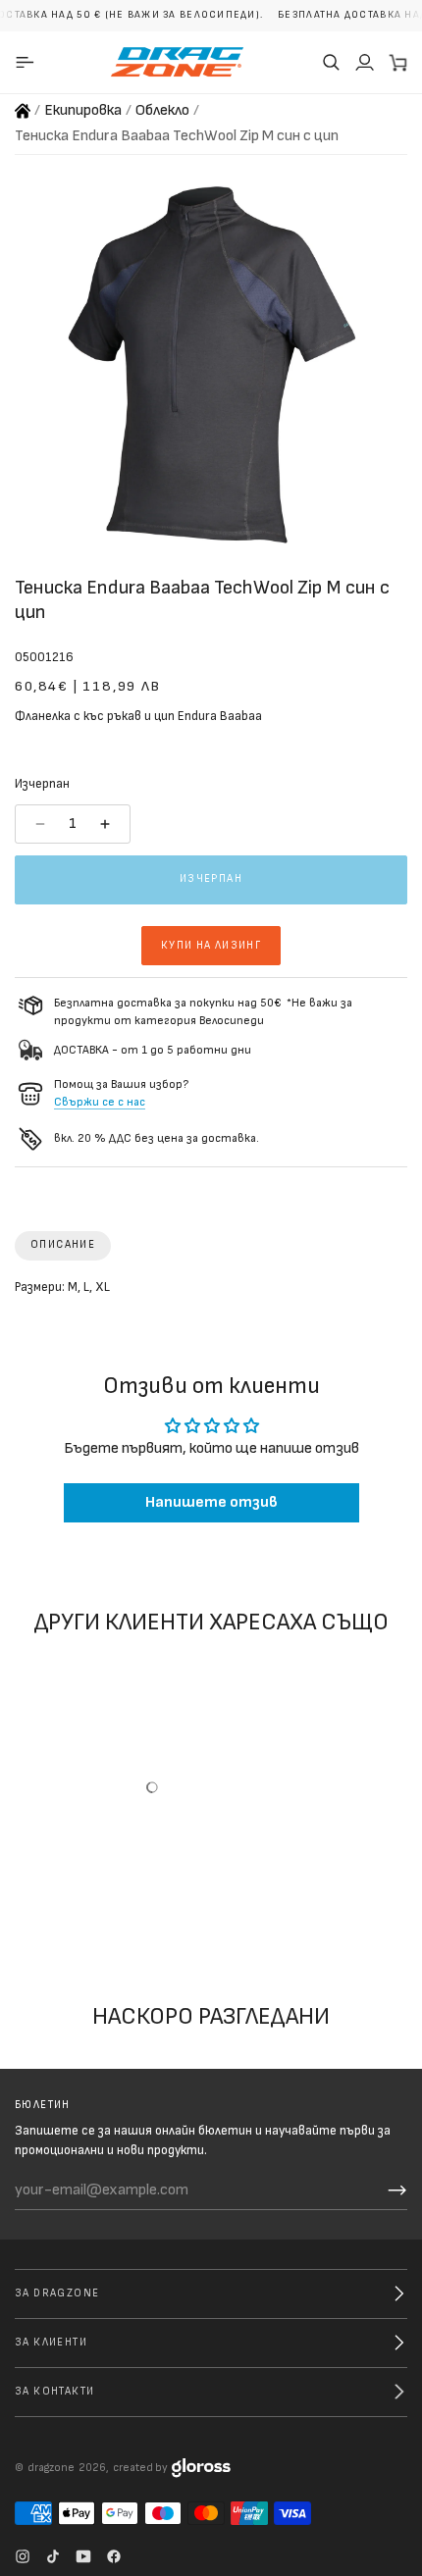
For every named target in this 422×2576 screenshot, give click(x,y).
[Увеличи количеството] (107, 824)
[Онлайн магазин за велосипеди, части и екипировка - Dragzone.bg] (23, 111)
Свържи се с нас (100, 1102)
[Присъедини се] (397, 2190)
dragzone (51, 2468)
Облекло (162, 110)
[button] (331, 62)
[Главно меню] (28, 62)
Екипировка (83, 110)
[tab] (63, 1246)
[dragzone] (177, 62)
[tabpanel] (211, 1292)
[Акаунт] (364, 62)
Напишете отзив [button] (211, 1502)
